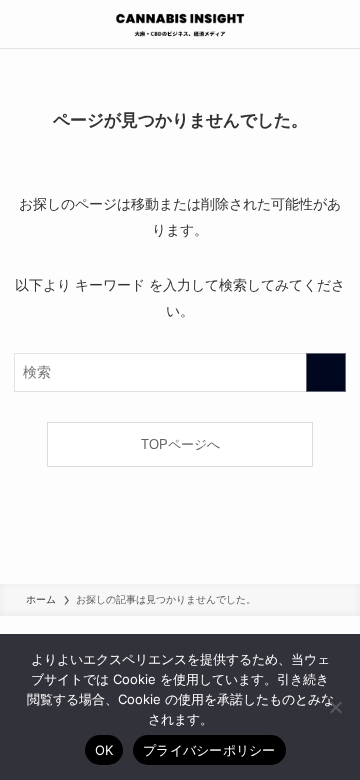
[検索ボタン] (336, 24)
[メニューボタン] (24, 24)
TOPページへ (180, 444)
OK (104, 750)
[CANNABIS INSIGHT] (180, 24)
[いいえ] (335, 707)
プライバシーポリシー (209, 750)
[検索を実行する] (326, 372)
